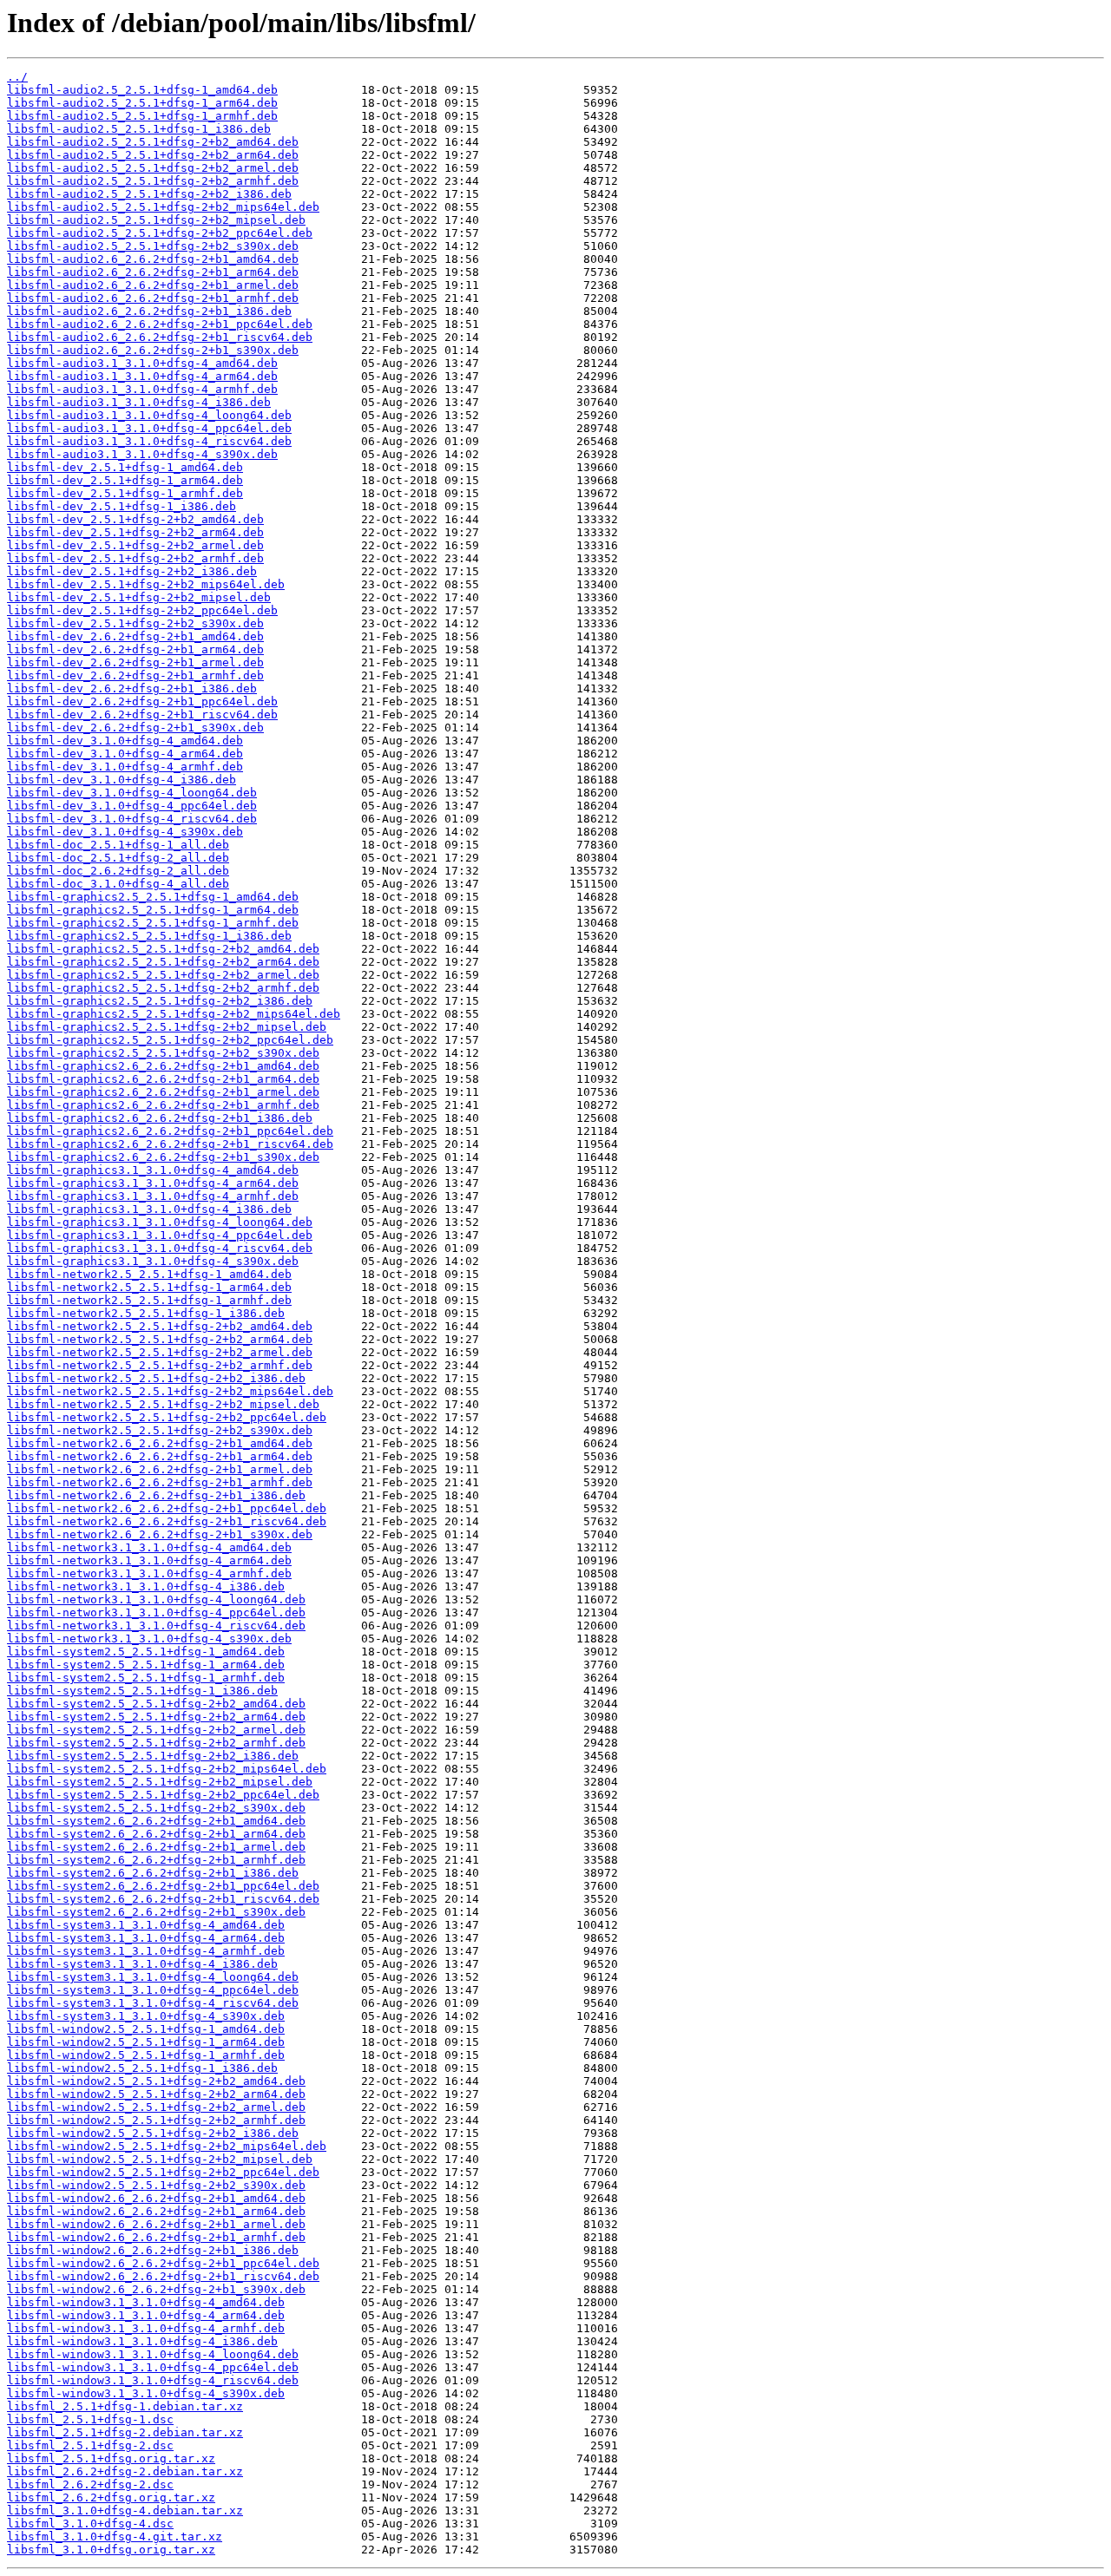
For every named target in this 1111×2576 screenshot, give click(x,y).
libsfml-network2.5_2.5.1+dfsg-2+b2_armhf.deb (160, 1365)
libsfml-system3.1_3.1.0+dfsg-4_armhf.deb (146, 1951)
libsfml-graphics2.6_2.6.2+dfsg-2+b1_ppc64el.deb (170, 1131)
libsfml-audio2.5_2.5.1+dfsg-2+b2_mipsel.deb (156, 220)
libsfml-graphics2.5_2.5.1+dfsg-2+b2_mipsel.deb (167, 1027)
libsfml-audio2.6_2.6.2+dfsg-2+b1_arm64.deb (153, 272)
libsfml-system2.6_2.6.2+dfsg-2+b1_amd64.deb (156, 1821)
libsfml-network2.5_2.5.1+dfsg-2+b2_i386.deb (156, 1378)
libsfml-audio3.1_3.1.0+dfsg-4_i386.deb (139, 402)
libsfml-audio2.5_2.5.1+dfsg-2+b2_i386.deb (149, 194)
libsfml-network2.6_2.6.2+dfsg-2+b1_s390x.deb (160, 1534)
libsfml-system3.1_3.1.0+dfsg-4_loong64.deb (153, 1977)
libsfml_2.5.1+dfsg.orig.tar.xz (111, 2458)
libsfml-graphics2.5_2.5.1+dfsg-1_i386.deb (149, 936)
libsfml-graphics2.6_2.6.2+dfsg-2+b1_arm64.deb (163, 1079)
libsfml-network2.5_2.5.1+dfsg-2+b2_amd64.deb (160, 1326)
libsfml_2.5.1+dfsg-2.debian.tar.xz (125, 2432)
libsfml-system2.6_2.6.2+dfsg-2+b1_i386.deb (153, 1873)
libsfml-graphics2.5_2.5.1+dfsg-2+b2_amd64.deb (163, 949)
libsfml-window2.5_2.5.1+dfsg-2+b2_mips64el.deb (167, 2146)
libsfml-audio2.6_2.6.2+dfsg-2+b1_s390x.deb (153, 350)
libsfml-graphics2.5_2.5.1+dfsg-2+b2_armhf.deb (163, 988)
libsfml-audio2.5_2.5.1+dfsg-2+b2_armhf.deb (153, 181)
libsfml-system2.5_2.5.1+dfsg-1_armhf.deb (146, 1678)
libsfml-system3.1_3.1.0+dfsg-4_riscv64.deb (153, 2003)
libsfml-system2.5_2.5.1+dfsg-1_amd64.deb (146, 1652)
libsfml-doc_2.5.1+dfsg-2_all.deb (118, 858)
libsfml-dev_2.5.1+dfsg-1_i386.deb (122, 506)
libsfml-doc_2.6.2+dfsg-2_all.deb (118, 871)
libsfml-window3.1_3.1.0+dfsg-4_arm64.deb (146, 2315)
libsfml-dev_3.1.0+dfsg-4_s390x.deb (125, 832)
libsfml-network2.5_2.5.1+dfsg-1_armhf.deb (149, 1300)
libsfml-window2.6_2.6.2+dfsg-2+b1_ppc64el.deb (163, 2263)
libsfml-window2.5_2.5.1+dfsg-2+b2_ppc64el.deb (163, 2172)
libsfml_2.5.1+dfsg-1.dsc (90, 2419)
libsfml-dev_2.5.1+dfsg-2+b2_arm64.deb (135, 532)
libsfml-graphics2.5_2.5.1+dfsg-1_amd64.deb (153, 897)
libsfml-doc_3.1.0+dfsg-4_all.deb (118, 884)
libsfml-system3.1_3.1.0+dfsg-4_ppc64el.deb (153, 1990)
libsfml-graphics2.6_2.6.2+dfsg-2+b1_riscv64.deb (170, 1144)
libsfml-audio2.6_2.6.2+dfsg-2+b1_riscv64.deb (160, 337)
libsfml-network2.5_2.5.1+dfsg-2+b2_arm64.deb (160, 1339)
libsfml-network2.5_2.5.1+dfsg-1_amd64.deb (149, 1274)
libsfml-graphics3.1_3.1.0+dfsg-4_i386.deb (149, 1209)
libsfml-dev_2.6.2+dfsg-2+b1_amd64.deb (135, 636)
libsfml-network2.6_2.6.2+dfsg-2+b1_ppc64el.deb (167, 1508)
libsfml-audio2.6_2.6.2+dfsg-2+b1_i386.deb (149, 311)
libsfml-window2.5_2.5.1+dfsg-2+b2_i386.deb (153, 2133)
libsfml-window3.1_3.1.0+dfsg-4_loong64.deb (153, 2354)
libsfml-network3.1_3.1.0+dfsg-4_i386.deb (146, 1586)
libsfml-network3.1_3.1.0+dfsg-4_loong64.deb (156, 1599)
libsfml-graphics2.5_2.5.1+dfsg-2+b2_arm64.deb (163, 962)
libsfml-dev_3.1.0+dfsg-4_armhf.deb (125, 767)
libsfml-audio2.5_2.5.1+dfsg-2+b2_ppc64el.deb (160, 233)
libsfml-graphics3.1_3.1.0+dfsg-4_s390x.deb (153, 1261)
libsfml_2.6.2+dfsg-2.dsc (90, 2484)
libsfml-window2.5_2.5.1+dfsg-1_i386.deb (142, 2068)
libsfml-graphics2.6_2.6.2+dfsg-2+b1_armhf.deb (163, 1105)
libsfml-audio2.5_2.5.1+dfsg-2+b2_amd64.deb (153, 142)
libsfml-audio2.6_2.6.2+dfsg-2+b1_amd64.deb (153, 259)
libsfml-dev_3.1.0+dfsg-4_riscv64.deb (132, 819)
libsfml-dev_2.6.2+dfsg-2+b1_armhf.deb (135, 675)
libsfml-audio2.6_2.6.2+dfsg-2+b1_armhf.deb (153, 298)
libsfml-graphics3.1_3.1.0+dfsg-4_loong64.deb (160, 1222)
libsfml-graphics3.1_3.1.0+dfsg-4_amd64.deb (153, 1170)
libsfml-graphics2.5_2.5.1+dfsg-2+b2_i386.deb (160, 1001)
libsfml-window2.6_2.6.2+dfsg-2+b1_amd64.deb (156, 2198)
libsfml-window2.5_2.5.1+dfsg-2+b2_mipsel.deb (160, 2159)
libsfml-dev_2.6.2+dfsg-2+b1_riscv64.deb (142, 714)
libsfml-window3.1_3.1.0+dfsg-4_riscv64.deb (153, 2380)
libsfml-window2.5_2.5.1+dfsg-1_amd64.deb (146, 2029)
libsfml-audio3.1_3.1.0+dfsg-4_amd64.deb (142, 363)
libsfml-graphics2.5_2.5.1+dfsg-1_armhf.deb (153, 923)
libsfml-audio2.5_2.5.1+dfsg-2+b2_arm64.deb (153, 155)
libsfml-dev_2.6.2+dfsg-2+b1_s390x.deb (135, 728)
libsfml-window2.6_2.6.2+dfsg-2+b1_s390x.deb (156, 2289)
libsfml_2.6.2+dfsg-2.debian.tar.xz (125, 2471)
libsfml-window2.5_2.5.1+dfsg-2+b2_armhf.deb (156, 2120)
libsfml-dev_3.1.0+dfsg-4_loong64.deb (132, 793)
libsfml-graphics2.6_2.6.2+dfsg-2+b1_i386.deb (160, 1118)
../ (17, 77)
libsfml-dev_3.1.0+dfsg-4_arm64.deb (125, 754)
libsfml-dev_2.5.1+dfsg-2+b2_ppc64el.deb (142, 610)
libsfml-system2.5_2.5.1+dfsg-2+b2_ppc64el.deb (163, 1795)
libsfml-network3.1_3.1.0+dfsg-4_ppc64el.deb (156, 1612)
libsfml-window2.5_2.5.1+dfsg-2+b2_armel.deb (156, 2107)
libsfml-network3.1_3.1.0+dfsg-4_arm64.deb (149, 1560)
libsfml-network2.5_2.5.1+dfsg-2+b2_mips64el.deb (170, 1391)
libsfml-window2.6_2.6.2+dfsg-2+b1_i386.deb (153, 2250)
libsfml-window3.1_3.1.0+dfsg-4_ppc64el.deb (153, 2367)
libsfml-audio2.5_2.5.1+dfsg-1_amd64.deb (142, 90)
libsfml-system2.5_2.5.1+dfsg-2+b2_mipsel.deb (160, 1782)
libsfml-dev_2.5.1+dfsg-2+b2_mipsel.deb (139, 597)
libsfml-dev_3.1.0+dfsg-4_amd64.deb (125, 741)
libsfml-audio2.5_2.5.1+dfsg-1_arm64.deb (142, 103)
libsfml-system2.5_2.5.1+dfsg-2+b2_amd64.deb (156, 1704)
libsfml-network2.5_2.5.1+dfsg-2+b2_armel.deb (160, 1352)
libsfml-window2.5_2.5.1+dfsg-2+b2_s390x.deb (156, 2185)
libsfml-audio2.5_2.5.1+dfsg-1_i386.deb (139, 129)
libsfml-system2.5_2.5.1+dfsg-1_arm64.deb (146, 1665)
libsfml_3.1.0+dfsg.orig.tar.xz (111, 2550)
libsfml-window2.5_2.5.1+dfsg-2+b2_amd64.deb (156, 2081)
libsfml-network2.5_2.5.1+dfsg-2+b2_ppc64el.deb (167, 1417)
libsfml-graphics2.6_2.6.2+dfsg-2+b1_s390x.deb (163, 1157)
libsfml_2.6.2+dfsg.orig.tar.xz (111, 2497)
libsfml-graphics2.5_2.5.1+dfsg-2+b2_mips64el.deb (174, 1014)
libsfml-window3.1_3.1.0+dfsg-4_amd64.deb (146, 2302)
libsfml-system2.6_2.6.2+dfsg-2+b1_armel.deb (156, 1847)
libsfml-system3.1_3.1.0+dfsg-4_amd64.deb (146, 1925)
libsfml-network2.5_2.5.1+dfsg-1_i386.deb (146, 1313)
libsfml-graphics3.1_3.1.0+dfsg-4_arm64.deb (153, 1183)
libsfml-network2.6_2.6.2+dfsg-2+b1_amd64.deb (160, 1443)
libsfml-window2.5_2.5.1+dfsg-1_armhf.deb (146, 2055)
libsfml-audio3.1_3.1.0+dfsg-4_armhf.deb (142, 389)
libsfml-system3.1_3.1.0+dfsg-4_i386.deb (142, 1964)
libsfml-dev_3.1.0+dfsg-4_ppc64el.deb (132, 806)
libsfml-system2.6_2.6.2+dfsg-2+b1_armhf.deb (156, 1860)
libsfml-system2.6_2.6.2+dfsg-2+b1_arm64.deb (156, 1834)
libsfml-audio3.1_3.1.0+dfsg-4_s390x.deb (142, 454)
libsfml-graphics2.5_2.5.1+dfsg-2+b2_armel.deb (163, 975)
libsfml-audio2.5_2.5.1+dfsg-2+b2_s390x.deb (153, 246)
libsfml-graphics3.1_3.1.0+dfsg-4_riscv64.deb (160, 1248)
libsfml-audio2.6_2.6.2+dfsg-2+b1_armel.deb (153, 285)
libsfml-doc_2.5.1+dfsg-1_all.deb (118, 845)
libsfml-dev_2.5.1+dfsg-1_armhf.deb (125, 493)
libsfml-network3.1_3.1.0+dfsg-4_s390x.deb (149, 1639)
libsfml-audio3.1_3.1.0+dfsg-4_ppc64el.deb (149, 428)
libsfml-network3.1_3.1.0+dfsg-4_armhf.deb (149, 1573)
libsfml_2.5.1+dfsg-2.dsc (90, 2445)
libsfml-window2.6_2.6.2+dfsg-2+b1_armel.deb (156, 2224)
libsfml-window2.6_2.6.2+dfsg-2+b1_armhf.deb (156, 2237)
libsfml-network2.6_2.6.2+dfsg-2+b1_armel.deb (160, 1469)
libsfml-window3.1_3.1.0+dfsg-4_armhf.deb (146, 2328)
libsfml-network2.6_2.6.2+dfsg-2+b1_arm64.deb (160, 1456)
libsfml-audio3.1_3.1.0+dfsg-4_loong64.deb (149, 415)
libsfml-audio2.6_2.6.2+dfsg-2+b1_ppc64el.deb (160, 324)
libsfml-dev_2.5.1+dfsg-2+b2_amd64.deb (135, 519)
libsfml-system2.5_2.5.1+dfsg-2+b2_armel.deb (156, 1730)
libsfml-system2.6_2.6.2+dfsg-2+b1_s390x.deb (156, 1912)
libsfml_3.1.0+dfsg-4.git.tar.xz (115, 2537)
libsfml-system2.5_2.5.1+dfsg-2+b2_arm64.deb (156, 1717)
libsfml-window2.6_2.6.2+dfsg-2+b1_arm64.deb (156, 2211)
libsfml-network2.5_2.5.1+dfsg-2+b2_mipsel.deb (163, 1404)
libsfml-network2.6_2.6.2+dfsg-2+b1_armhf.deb (160, 1482)
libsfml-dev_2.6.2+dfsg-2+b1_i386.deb (132, 688)
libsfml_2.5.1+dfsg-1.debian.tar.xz (125, 2406)
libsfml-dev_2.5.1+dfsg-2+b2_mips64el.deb (146, 584)
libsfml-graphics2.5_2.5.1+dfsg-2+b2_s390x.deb (163, 1053)
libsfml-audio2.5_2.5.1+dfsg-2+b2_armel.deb (153, 168)
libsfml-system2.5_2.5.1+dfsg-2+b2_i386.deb (153, 1756)
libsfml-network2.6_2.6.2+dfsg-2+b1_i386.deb (156, 1495)
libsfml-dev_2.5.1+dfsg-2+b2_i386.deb (132, 571)
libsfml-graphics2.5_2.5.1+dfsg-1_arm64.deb (153, 910)
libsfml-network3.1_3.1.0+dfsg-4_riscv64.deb (156, 1626)
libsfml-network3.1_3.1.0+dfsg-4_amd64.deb (149, 1547)
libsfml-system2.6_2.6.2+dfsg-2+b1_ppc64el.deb (163, 1886)
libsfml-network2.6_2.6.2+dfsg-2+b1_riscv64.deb (167, 1521)
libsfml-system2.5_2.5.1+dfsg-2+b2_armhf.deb (156, 1743)
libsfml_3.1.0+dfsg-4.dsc (90, 2524)
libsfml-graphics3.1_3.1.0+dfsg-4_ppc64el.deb (160, 1235)
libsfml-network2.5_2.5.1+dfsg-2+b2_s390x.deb (160, 1430)
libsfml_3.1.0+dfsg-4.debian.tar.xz (125, 2510)
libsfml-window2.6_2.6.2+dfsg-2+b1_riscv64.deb (163, 2276)
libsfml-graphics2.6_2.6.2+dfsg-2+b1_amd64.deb (163, 1066)
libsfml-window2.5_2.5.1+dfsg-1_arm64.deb (146, 2042)
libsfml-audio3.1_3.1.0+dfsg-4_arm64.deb (142, 376)
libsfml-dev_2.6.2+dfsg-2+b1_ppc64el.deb (142, 701)
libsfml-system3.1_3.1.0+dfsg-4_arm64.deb (146, 1938)
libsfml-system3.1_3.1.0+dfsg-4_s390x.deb (146, 2016)
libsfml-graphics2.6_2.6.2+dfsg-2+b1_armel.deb (163, 1092)
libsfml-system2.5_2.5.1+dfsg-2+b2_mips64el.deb (167, 1769)
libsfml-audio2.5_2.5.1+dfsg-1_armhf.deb (142, 116)
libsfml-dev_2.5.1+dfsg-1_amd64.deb (125, 467)
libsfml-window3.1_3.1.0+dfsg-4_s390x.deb (146, 2393)
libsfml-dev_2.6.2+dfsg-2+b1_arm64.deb (135, 649)
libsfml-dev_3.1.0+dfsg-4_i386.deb (122, 780)
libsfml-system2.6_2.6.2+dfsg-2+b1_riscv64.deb (163, 1899)
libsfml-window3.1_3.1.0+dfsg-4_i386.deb (142, 2341)
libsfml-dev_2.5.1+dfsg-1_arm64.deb (125, 480)
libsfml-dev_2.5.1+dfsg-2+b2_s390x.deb (135, 623)
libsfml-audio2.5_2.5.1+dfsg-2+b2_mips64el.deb (163, 207)
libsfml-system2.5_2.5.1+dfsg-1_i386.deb (142, 1691)
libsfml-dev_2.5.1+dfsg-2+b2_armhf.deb (135, 558)
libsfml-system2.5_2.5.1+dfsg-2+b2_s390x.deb (156, 1808)
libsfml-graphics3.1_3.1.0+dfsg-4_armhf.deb (153, 1196)
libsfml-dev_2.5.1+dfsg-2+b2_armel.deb (135, 545)
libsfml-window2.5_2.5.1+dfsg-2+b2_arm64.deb (156, 2094)
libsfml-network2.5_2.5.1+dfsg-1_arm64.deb (149, 1287)
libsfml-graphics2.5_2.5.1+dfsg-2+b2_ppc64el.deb (170, 1040)
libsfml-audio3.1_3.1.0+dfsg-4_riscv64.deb (149, 441)
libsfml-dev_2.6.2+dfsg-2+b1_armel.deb (135, 662)
